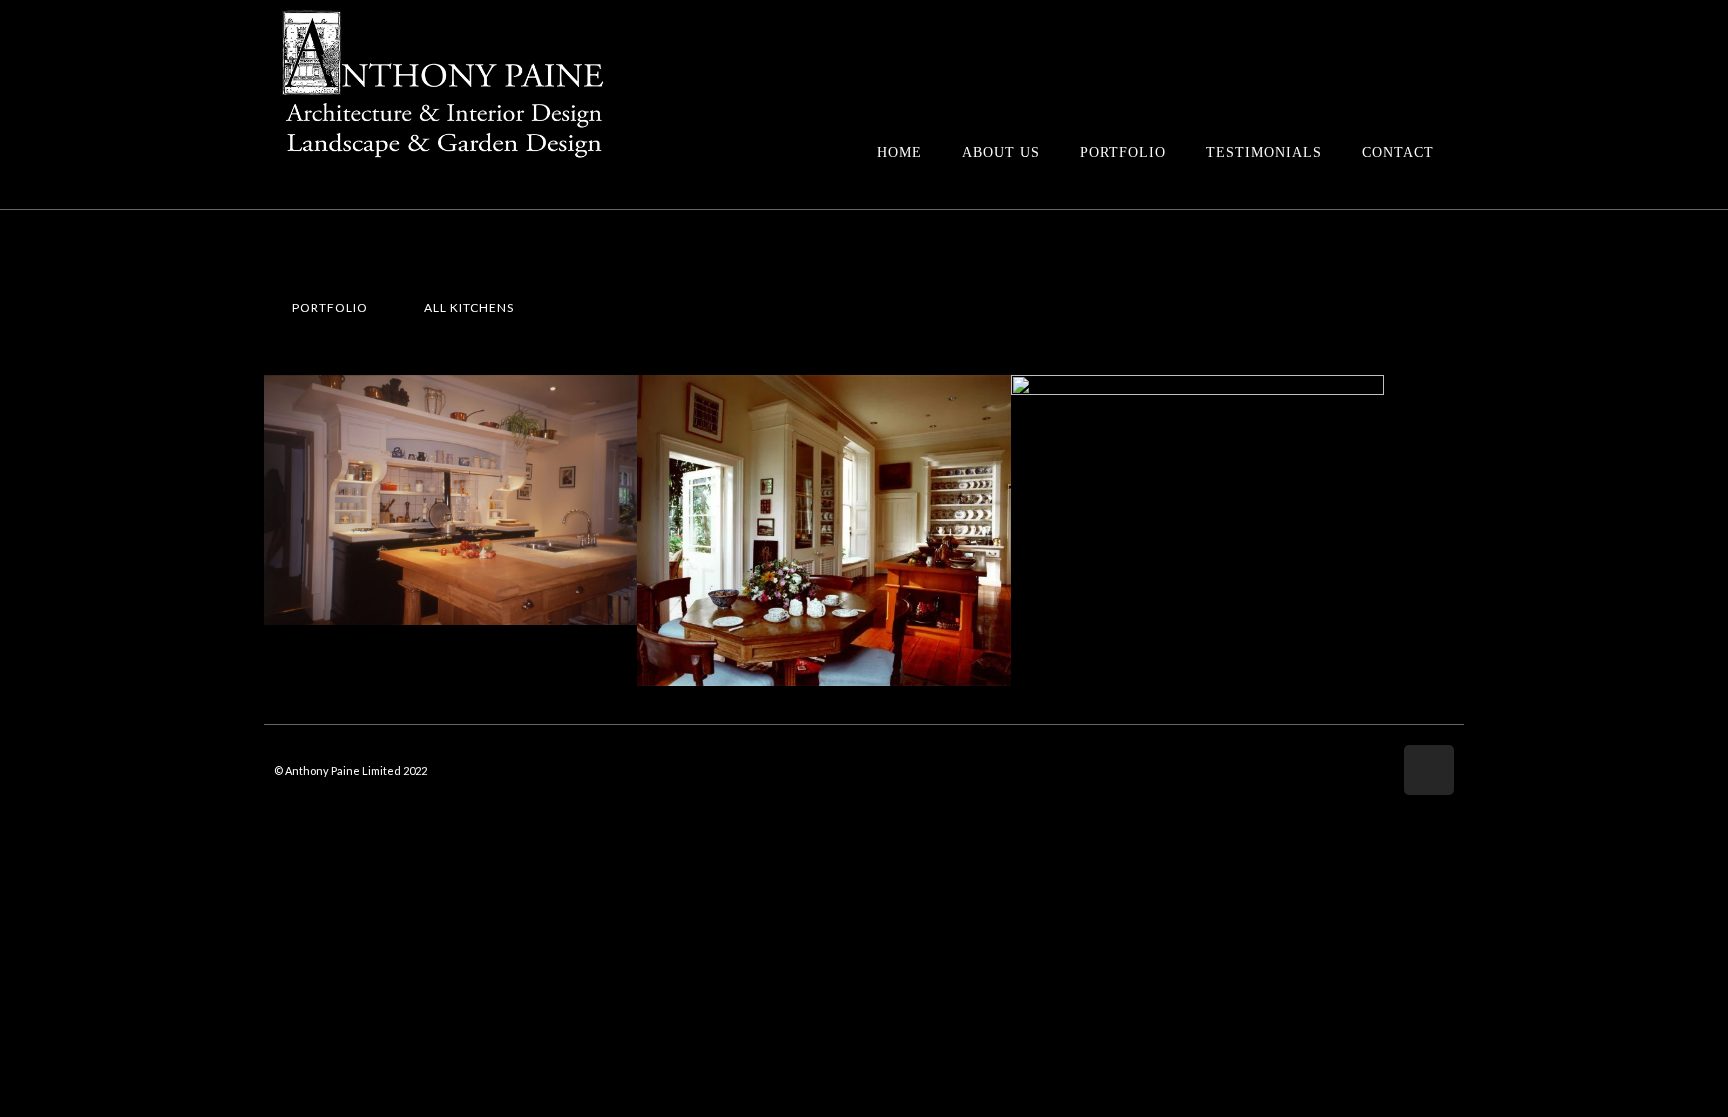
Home (899, 152)
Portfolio (1123, 152)
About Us (1001, 152)
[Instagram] (1429, 770)
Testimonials (1264, 152)
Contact (1398, 152)
